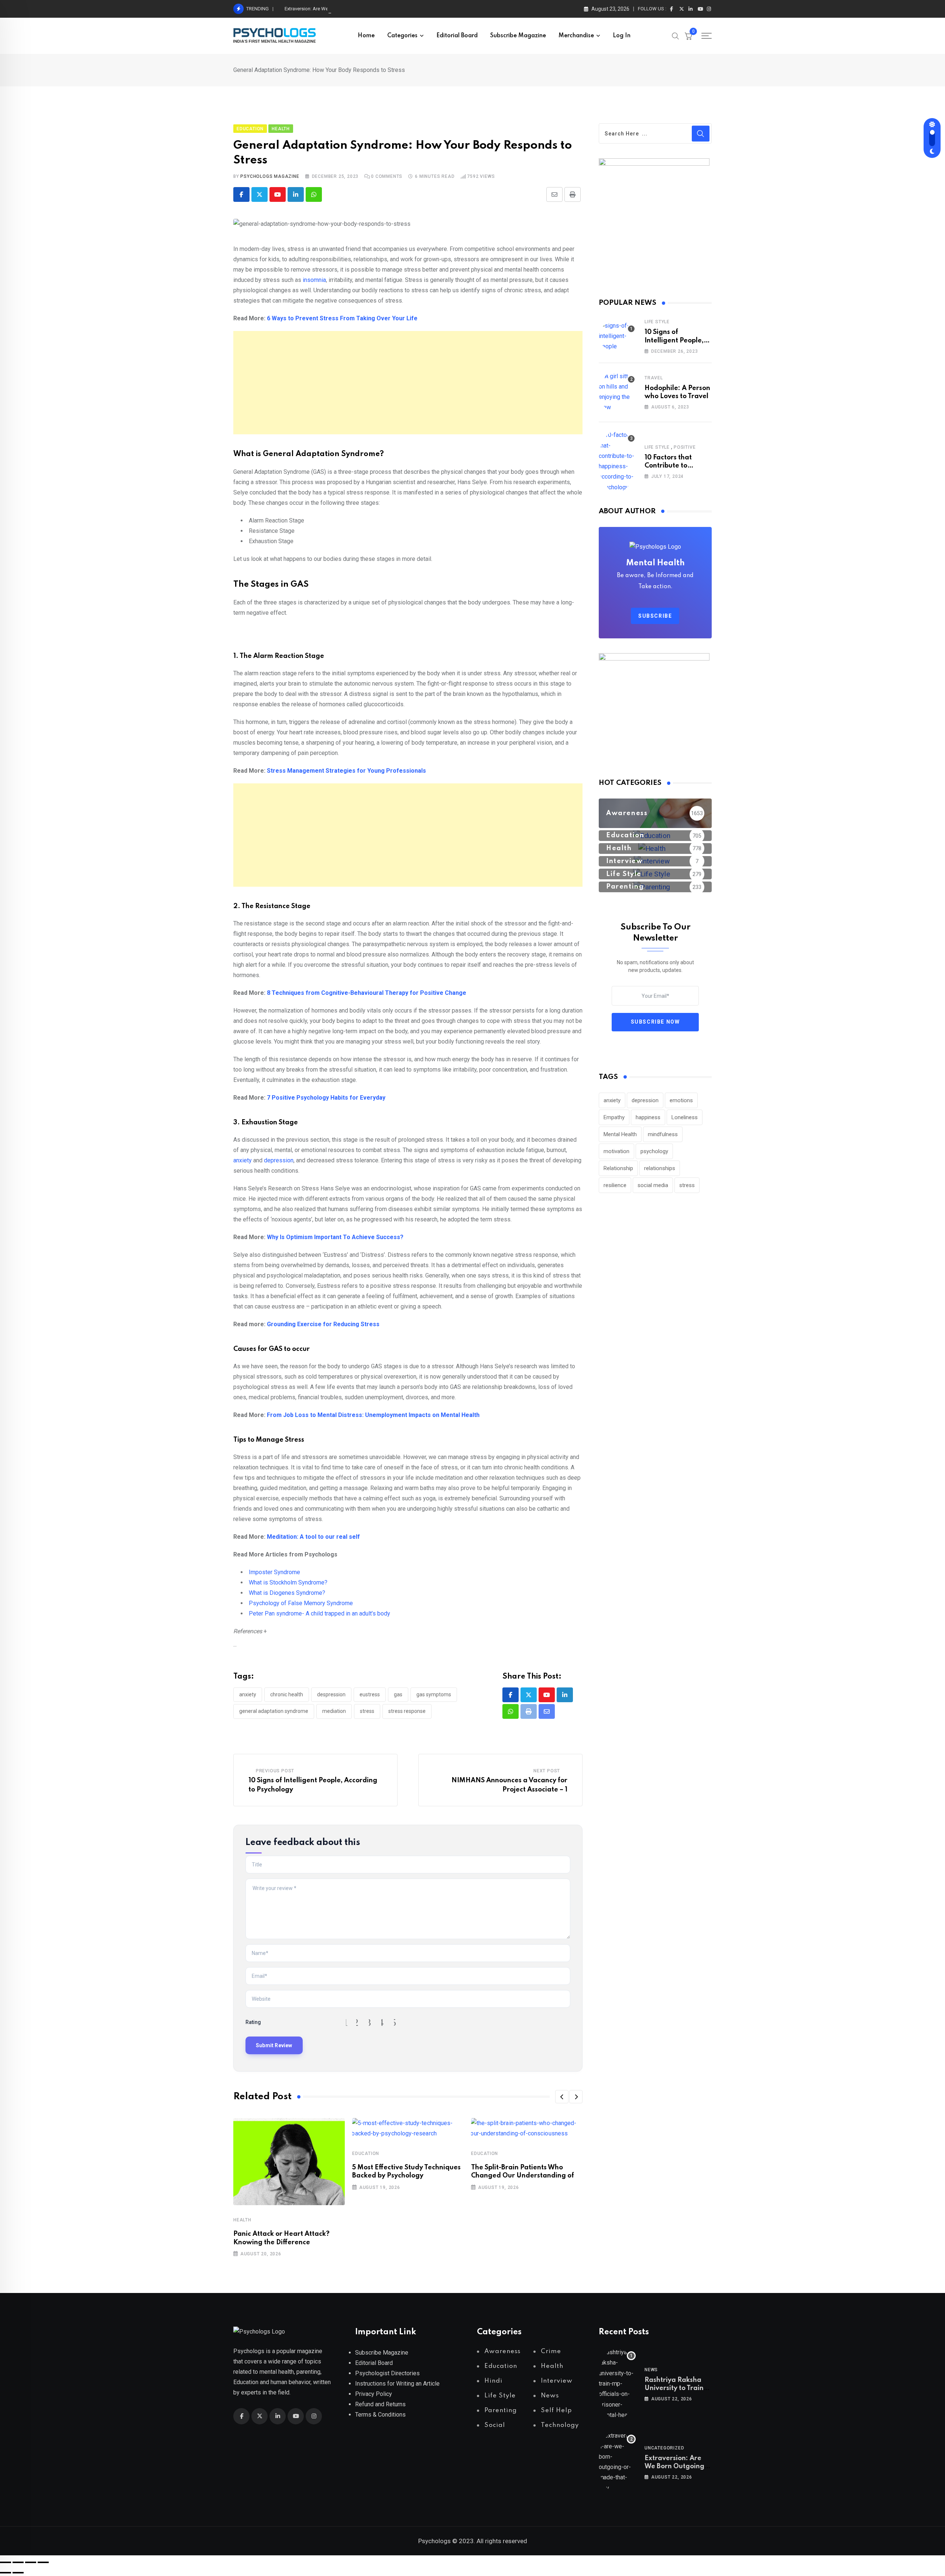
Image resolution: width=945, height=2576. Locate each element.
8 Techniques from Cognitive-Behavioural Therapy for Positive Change (367, 993)
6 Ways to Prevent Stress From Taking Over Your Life (342, 318)
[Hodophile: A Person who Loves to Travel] (617, 392)
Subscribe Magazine (518, 36)
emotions (681, 1100)
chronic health (287, 1694)
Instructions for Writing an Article (397, 2384)
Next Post (547, 1771)
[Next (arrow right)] (18, 2573)
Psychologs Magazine (270, 176)
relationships (660, 1168)
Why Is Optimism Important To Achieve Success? (336, 1237)
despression (331, 1694)
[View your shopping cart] (688, 36)
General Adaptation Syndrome (274, 1711)
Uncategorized (664, 2448)
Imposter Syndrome (274, 1572)
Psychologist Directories (387, 2373)
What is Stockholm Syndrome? (288, 1582)
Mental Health (620, 1134)
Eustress (370, 1694)
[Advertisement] (408, 383)
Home (366, 36)
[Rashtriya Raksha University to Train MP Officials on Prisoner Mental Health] (617, 2384)
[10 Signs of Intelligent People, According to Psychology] (617, 336)
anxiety (243, 1160)
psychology (654, 1151)
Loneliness (685, 1117)
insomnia (314, 280)
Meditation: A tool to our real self (313, 1537)
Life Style (657, 322)
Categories (402, 36)
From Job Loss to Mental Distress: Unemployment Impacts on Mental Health (373, 1415)
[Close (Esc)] (43, 2562)
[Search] (676, 35)
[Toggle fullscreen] (18, 2562)
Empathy (614, 1117)
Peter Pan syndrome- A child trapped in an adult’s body (319, 1613)
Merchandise (576, 36)
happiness (648, 1117)
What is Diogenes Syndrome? (287, 1593)
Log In (622, 36)
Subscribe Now (655, 1022)
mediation (334, 1711)
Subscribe (655, 616)
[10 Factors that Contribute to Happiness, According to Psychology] (617, 461)
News (651, 2370)
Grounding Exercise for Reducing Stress (323, 1324)
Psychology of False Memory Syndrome (301, 1603)
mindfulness (663, 1134)
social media (653, 1185)
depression (279, 1160)
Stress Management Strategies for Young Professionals (346, 771)
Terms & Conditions (380, 2415)
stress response (407, 1711)
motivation (616, 1151)
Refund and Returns (380, 2404)
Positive (685, 447)
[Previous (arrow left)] (6, 2573)
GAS (398, 1694)
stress (367, 1711)
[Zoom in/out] (6, 2562)
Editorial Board (457, 36)
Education (366, 2153)
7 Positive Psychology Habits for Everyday (326, 1098)
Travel (654, 378)
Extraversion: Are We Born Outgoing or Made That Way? (343, 9)
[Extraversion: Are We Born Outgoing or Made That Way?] (617, 2462)
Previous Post (275, 1771)
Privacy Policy (374, 2394)
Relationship (618, 1168)
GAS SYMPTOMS (434, 1694)
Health (242, 2220)
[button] (562, 2097)
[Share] (31, 2562)
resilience (615, 1185)
